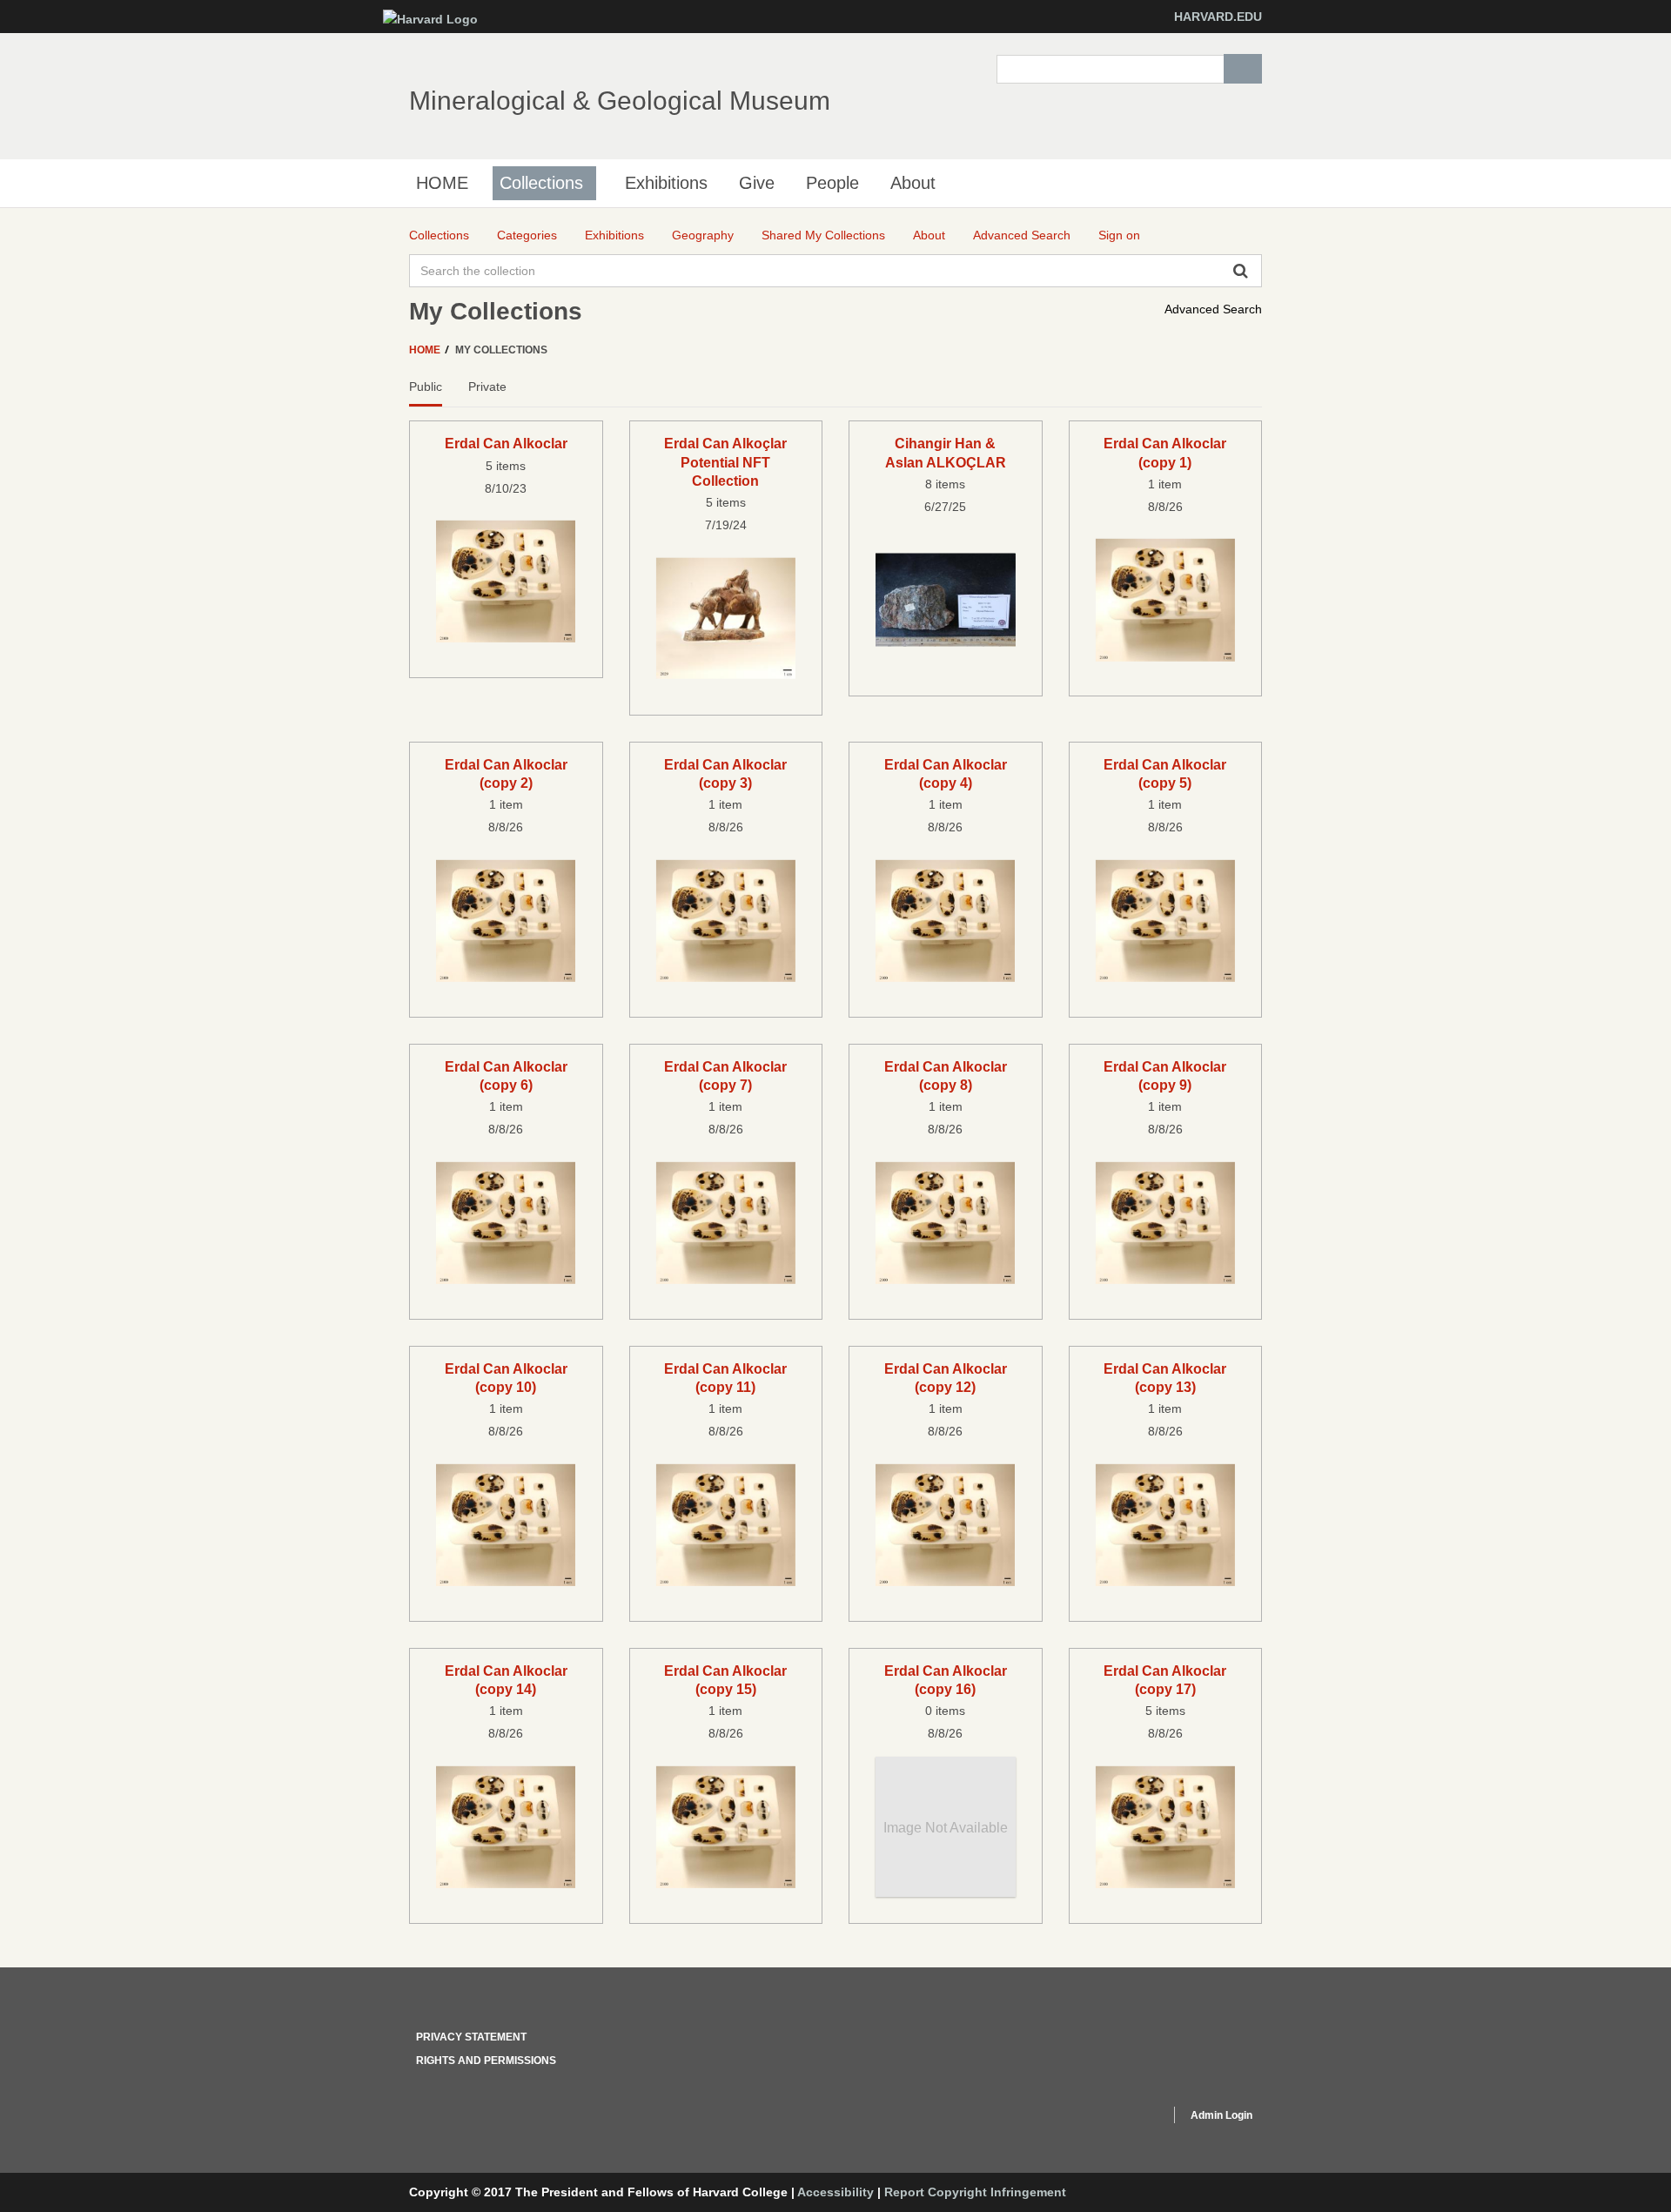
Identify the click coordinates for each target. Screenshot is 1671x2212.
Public (426, 387)
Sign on (1119, 235)
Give (757, 183)
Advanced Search (1213, 309)
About (913, 183)
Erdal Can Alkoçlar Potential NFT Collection (725, 462)
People (832, 183)
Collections (541, 183)
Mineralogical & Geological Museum (620, 101)
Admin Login (1221, 2115)
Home (426, 350)
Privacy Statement (471, 2037)
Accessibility (835, 2192)
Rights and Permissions (486, 2061)
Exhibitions (666, 183)
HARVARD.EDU (1218, 17)
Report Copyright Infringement (975, 2192)
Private (487, 387)
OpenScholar (1124, 2118)
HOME (442, 183)
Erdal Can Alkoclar (506, 443)
